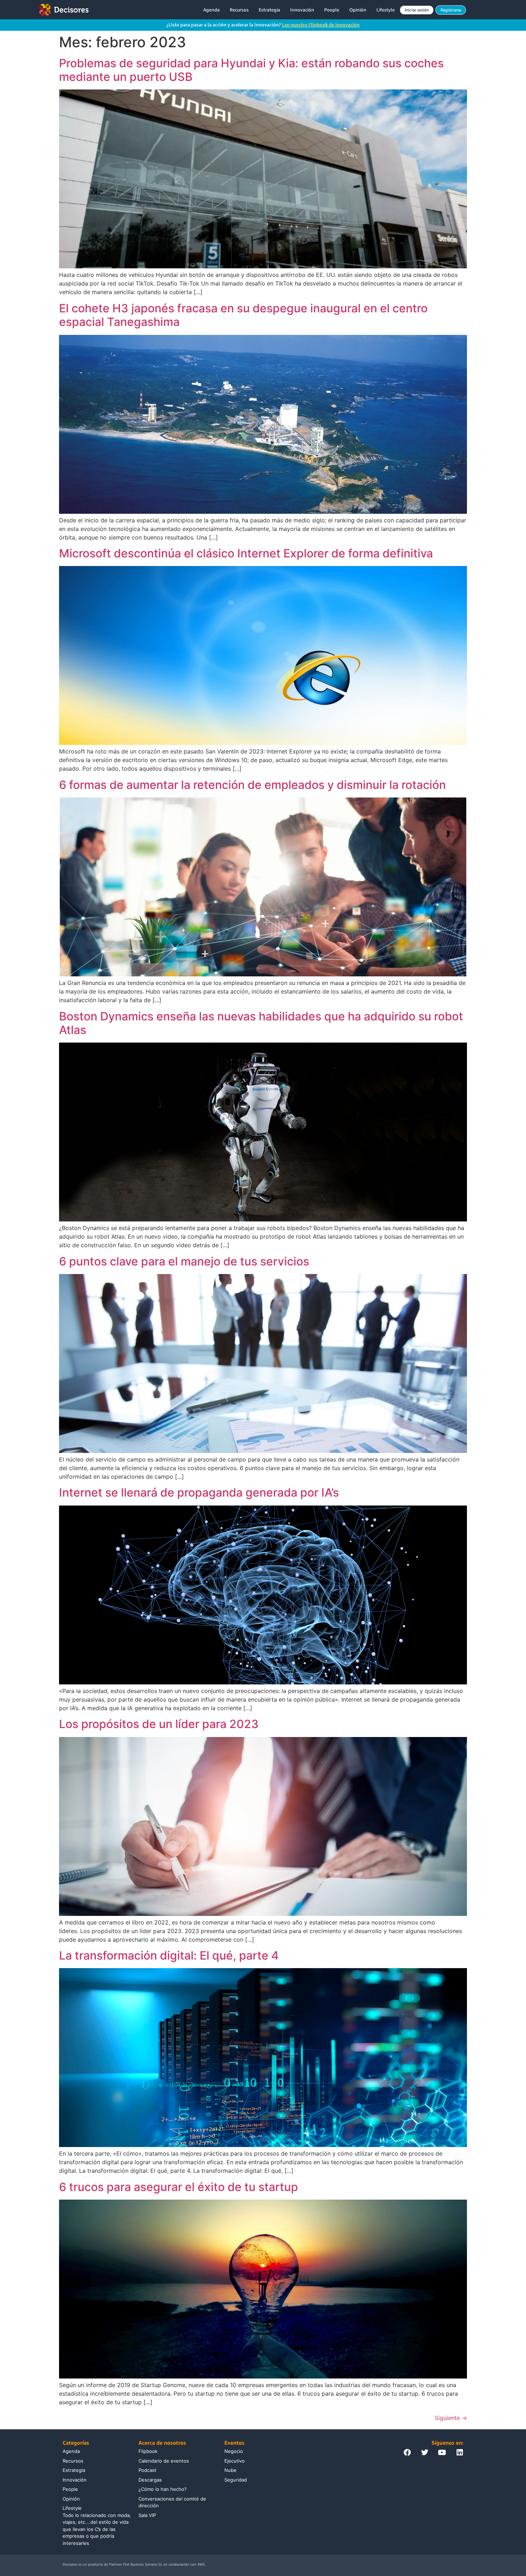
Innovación (302, 10)
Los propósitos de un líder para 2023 (159, 1724)
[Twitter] (425, 2453)
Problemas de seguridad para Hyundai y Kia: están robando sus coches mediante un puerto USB (251, 70)
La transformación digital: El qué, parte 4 (169, 1955)
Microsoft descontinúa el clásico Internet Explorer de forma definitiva (246, 553)
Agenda (211, 10)
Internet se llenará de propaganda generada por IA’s (199, 1492)
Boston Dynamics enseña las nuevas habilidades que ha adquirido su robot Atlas (261, 1023)
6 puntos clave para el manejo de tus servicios (184, 1261)
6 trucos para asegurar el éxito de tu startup (179, 2187)
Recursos (239, 10)
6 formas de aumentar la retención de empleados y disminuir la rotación (252, 785)
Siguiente (451, 2418)
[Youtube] (442, 2453)
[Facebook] (407, 2453)
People (332, 10)
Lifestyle (386, 10)
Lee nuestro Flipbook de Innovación (321, 25)
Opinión (358, 10)
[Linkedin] (460, 2453)
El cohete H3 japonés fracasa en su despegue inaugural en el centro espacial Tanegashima (243, 315)
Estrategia (269, 10)
